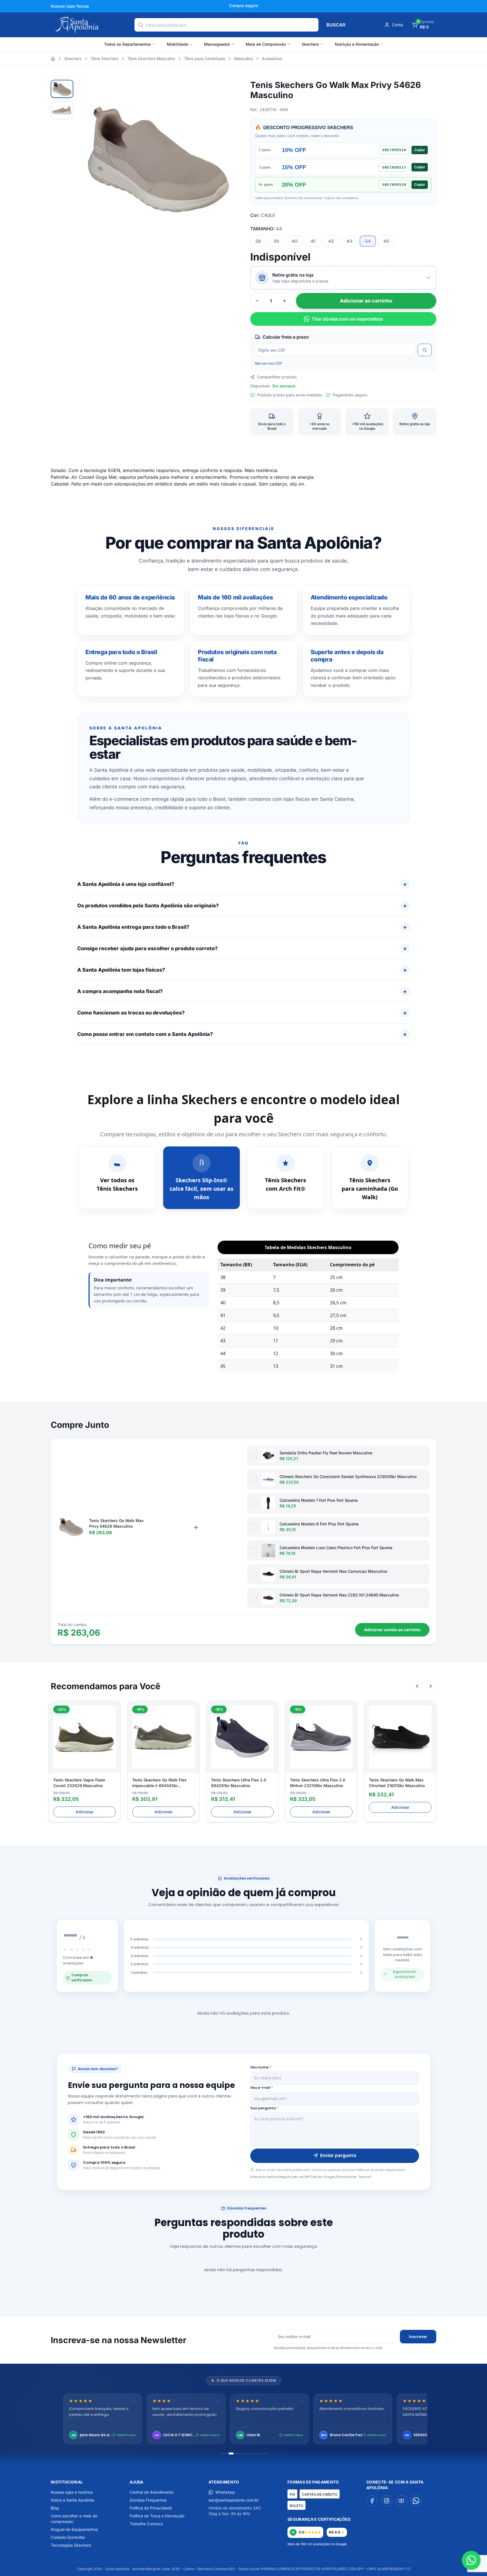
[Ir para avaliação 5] (234, 2453)
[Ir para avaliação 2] (223, 2453)
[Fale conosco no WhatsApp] (471, 2560)
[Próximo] (431, 1686)
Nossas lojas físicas (70, 6)
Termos (364, 2177)
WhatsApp (225, 2492)
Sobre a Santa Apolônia (72, 2500)
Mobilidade (178, 44)
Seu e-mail (262, 2088)
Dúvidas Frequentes (148, 2500)
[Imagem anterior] (89, 159)
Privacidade (347, 2177)
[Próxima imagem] (225, 159)
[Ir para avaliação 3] (226, 2453)
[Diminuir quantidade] (257, 301)
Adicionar (85, 1812)
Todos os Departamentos (128, 44)
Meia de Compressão (266, 44)
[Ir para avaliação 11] (255, 2453)
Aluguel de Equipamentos (74, 2529)
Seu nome (261, 2067)
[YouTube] (401, 2501)
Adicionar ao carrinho (366, 301)
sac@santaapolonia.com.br (234, 2500)
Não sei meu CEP (268, 363)
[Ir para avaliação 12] (258, 2453)
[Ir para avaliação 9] (248, 2453)
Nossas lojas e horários (72, 2492)
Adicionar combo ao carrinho (392, 1630)
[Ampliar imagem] (227, 90)
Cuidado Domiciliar (68, 2537)
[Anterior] (417, 1686)
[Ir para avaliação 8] (245, 2453)
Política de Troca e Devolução (157, 2516)
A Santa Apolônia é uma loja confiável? (126, 884)
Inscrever (418, 2336)
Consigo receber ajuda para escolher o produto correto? (147, 948)
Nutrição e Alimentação (357, 44)
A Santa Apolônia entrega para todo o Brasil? (133, 927)
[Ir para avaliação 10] (252, 2453)
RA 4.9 (335, 2532)
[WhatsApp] (416, 2501)
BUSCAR (336, 25)
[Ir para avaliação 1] (220, 2453)
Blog (55, 2508)
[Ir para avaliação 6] (239, 2453)
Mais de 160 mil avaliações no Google (317, 2544)
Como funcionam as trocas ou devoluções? (131, 1013)
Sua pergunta (264, 2108)
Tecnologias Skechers (71, 2545)
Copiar (420, 150)
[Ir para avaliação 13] (261, 2453)
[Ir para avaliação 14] (264, 2453)
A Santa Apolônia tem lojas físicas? (121, 970)
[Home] (53, 59)
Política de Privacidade (151, 2508)
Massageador (217, 44)
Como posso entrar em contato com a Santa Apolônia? (145, 1034)
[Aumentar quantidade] (284, 301)
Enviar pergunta (338, 2155)
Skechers (310, 44)
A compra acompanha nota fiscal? (120, 991)
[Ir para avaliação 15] (267, 2453)
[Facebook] (372, 2501)
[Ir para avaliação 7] (242, 2453)
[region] (243, 2419)
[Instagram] (387, 2501)
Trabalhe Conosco (146, 2524)
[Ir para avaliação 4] (229, 2453)
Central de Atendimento (152, 2492)
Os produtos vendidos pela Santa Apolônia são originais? (148, 906)
